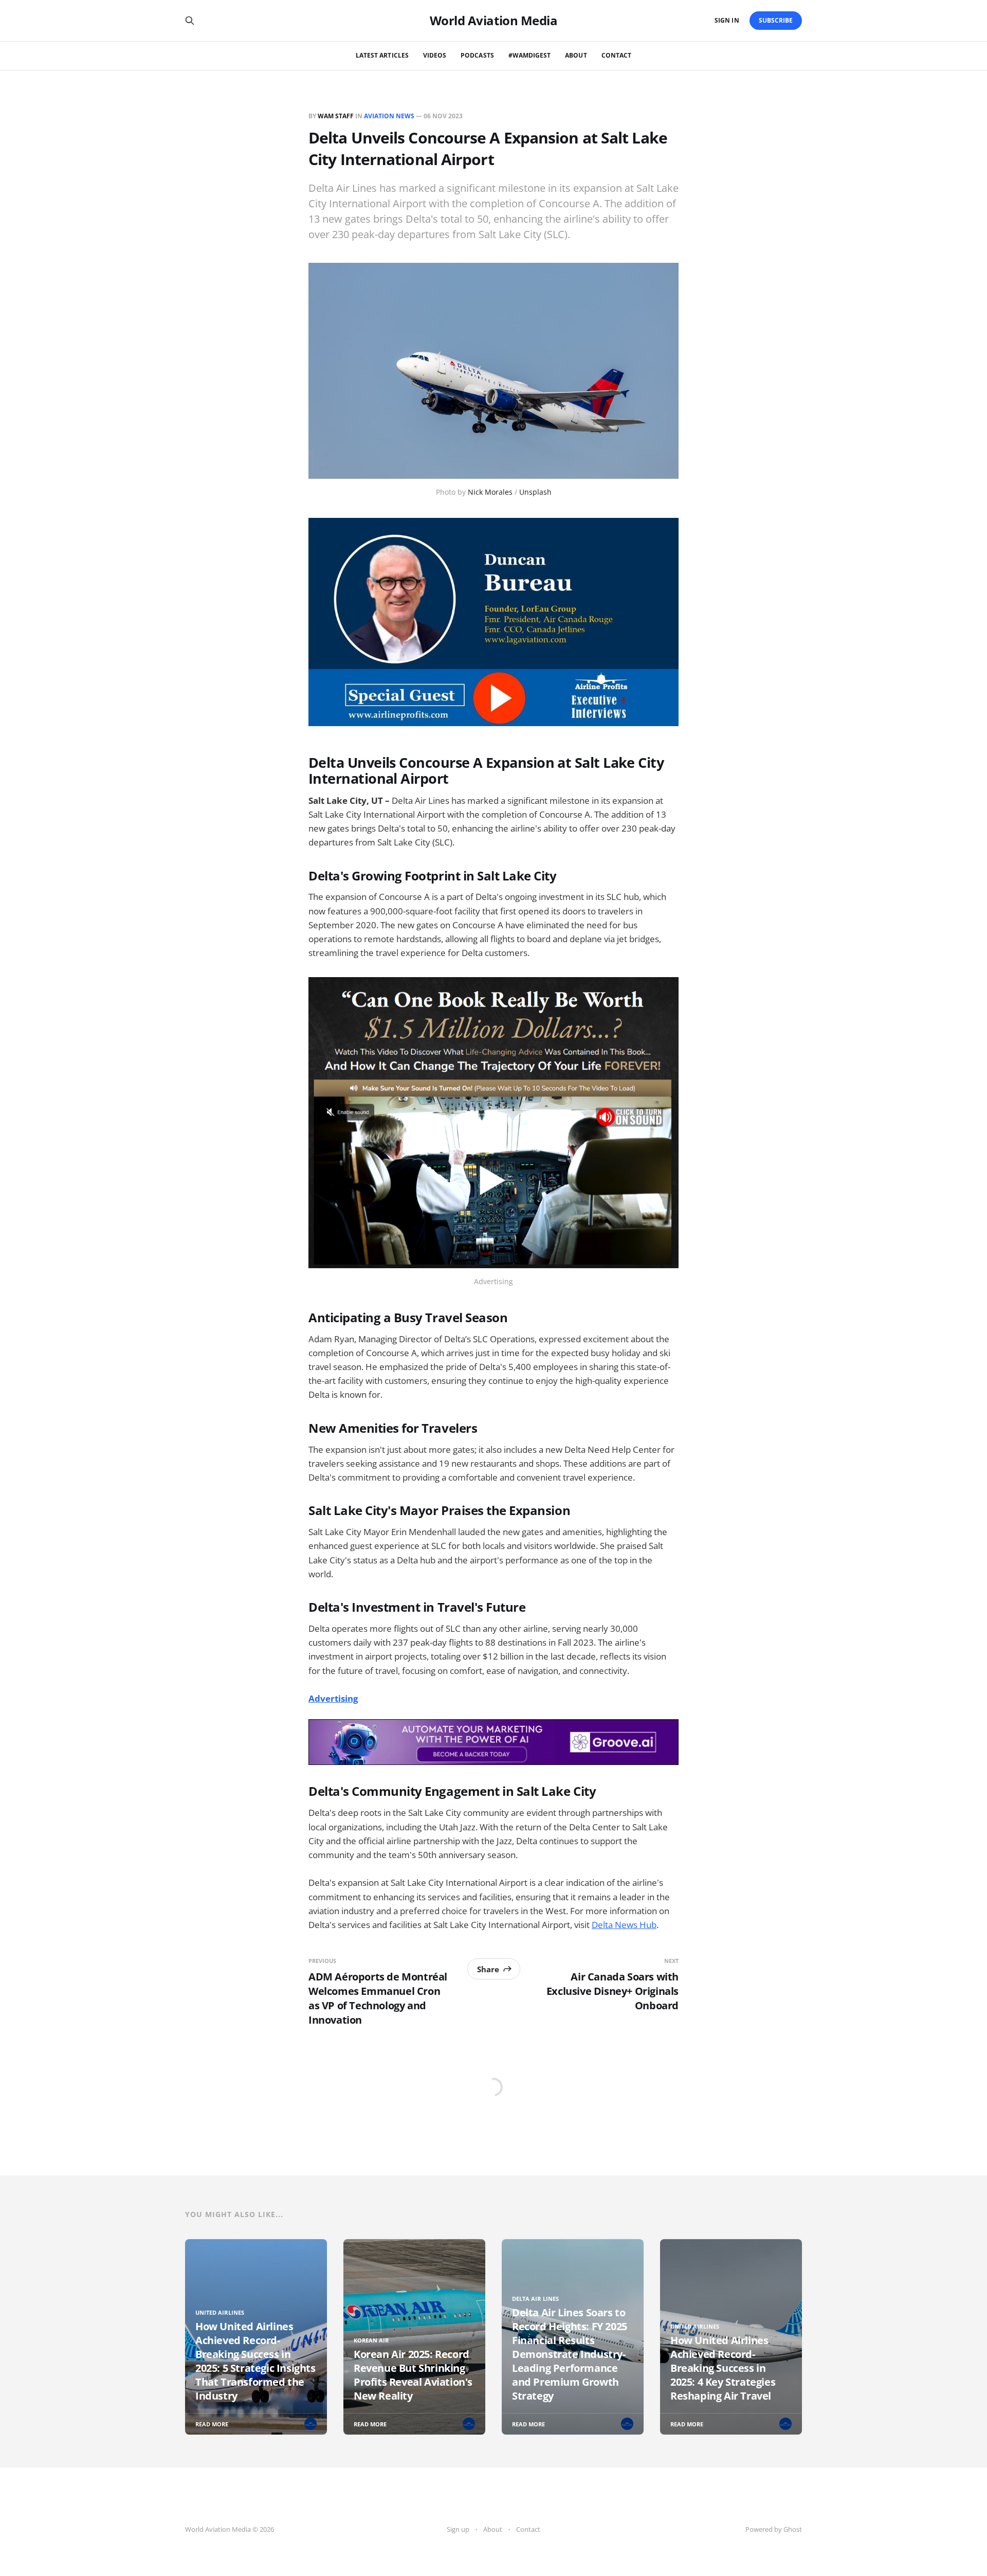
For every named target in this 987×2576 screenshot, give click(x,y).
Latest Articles (382, 55)
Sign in (727, 20)
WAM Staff (336, 116)
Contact (616, 55)
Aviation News (389, 116)
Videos (435, 55)
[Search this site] (190, 21)
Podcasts (477, 55)
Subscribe (776, 20)
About (576, 55)
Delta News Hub (624, 1925)
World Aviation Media (493, 21)
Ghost (793, 2529)
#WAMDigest (530, 55)
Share (488, 1969)
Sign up (458, 2529)
